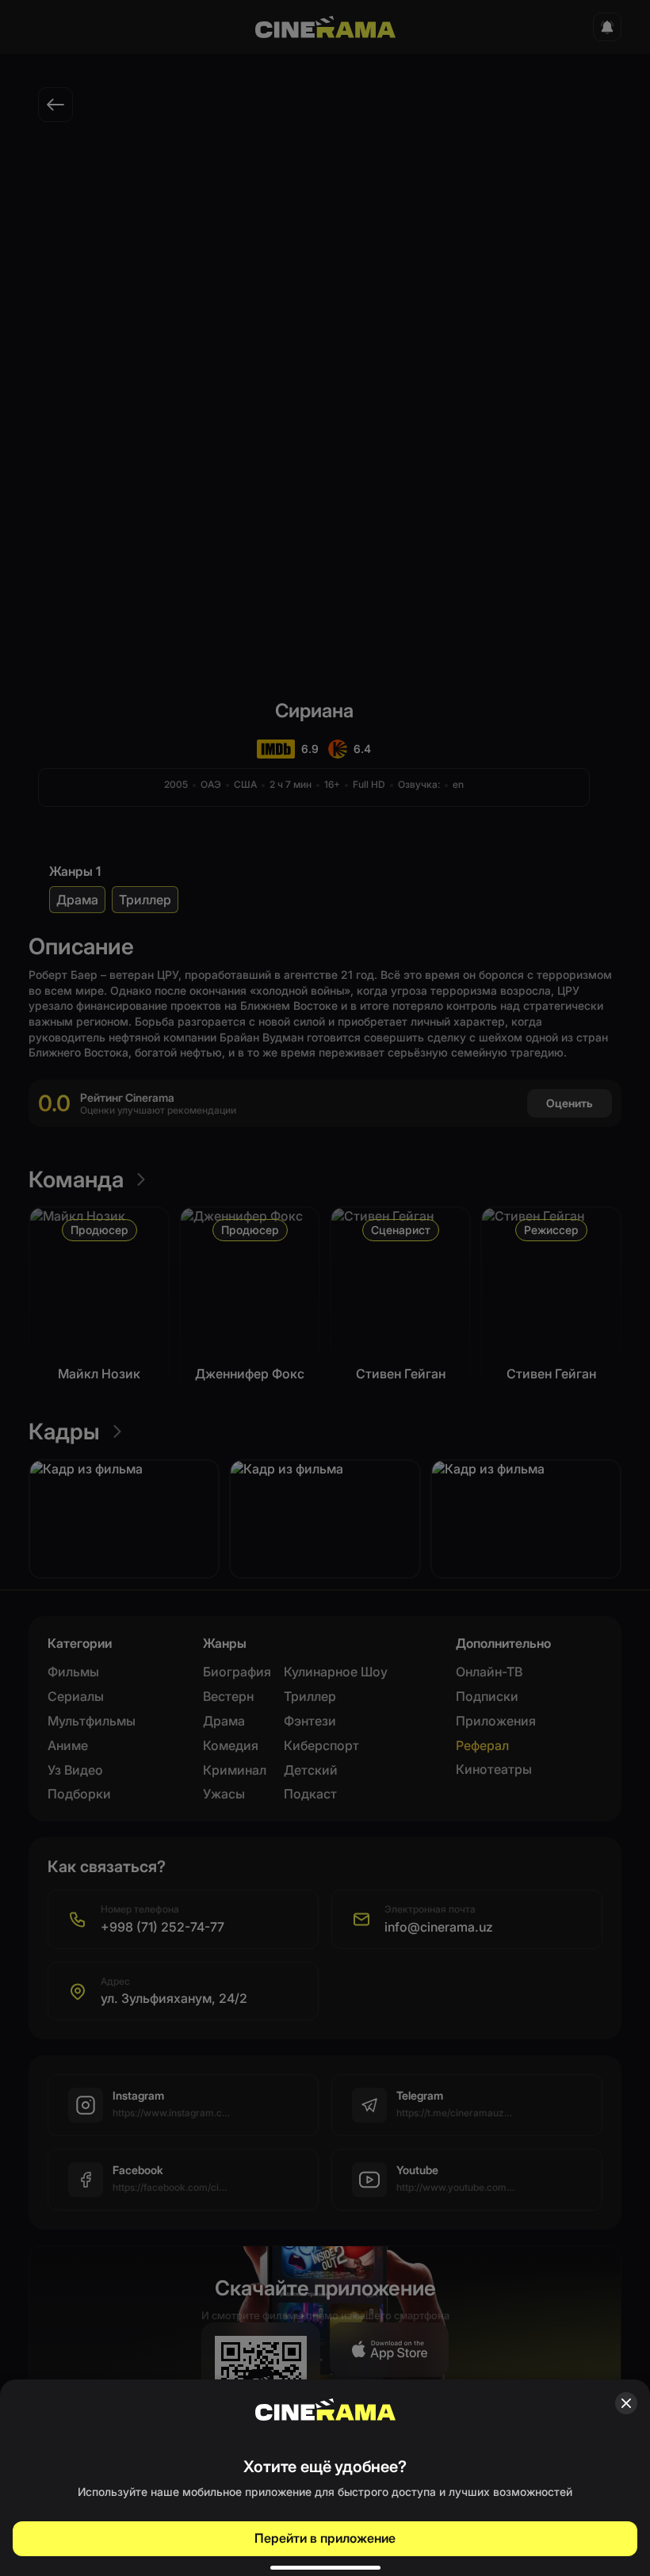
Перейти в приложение (325, 2538)
